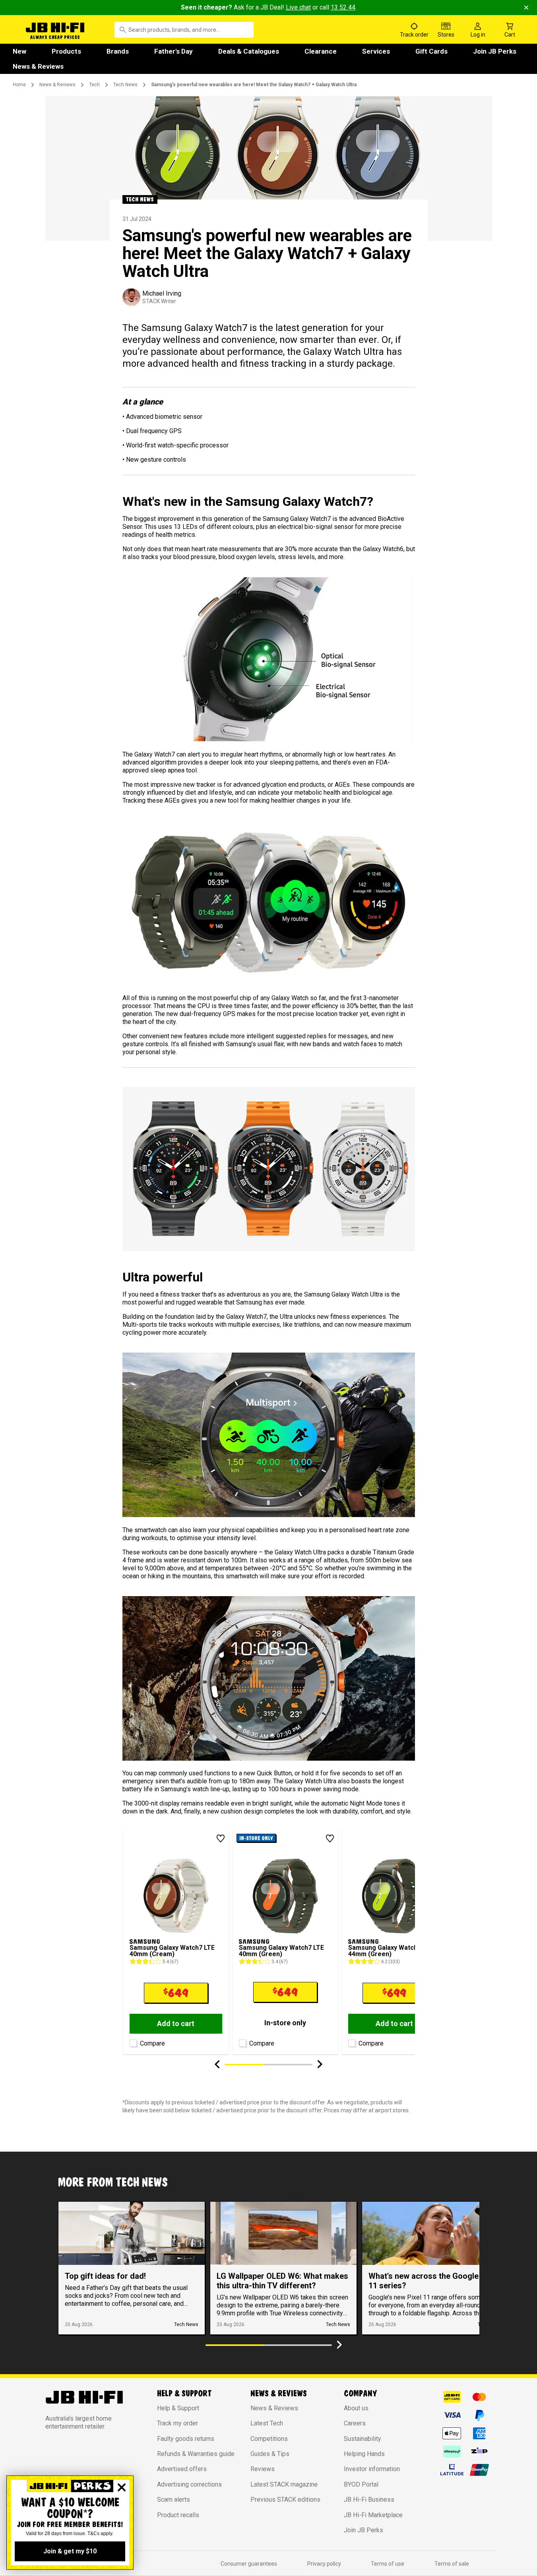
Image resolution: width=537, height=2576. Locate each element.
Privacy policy (324, 2564)
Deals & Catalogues (249, 51)
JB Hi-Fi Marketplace (373, 2515)
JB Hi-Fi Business (369, 2500)
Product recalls (178, 2515)
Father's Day (174, 51)
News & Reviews (38, 66)
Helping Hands (364, 2454)
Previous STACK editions (285, 2500)
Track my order (177, 2423)
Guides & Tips (270, 2454)
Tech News (125, 85)
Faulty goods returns (186, 2439)
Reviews (263, 2469)
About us (356, 2408)
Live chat (298, 7)
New (19, 51)
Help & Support (178, 2408)
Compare (152, 2043)
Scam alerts (174, 2500)
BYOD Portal (361, 2484)
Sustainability (363, 2439)
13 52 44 (343, 7)
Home (19, 85)
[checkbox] (132, 2042)
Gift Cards (431, 51)
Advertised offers (182, 2469)
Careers (355, 2423)
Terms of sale (452, 2564)
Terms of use (388, 2564)
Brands (118, 51)
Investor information (372, 2469)
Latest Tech (267, 2423)
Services (376, 51)
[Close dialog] (122, 2487)
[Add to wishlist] (221, 1839)
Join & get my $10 (70, 2551)
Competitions (269, 2439)
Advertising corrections (189, 2484)
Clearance (321, 51)
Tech (94, 85)
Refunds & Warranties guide (196, 2454)
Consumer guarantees (249, 2564)
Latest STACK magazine (284, 2484)
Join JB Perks (495, 51)
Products (66, 51)
